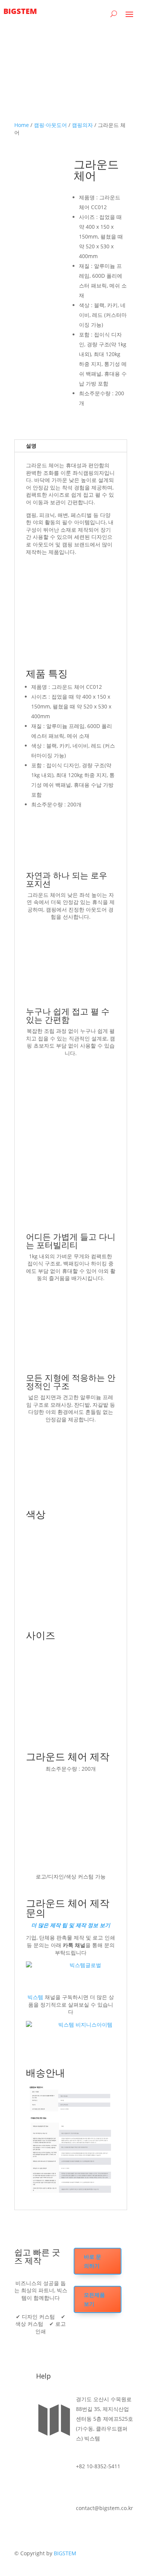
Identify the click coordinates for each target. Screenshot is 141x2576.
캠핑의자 (82, 125)
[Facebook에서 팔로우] (20, 2406)
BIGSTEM (65, 2553)
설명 (31, 446)
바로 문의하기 (92, 2261)
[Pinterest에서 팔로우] (22, 2442)
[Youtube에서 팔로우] (20, 2430)
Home (22, 125)
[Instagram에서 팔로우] (20, 2418)
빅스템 (36, 1997)
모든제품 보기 (94, 2299)
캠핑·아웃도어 (50, 125)
